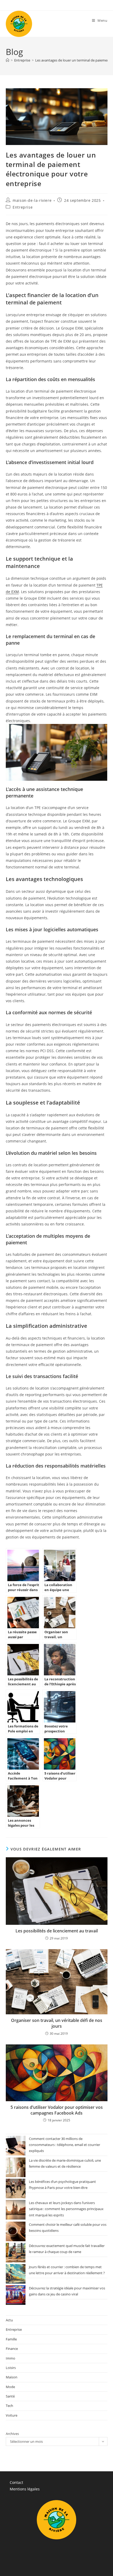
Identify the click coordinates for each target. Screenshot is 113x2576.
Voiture (12, 2415)
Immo (11, 2358)
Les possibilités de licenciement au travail (57, 1931)
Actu (9, 2320)
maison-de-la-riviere (32, 200)
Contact (16, 2482)
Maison (12, 2377)
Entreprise (23, 207)
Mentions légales (25, 2489)
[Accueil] (7, 60)
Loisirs (11, 2368)
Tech (9, 2406)
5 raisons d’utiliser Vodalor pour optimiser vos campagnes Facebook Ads (57, 2110)
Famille (11, 2339)
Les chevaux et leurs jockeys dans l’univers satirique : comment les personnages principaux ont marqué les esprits (66, 2209)
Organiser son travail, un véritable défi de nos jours (57, 2023)
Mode (10, 2387)
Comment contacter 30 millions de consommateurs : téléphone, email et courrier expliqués (65, 2145)
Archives (12, 2434)
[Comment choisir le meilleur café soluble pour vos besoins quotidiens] (16, 2231)
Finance (12, 2349)
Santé (10, 2396)
